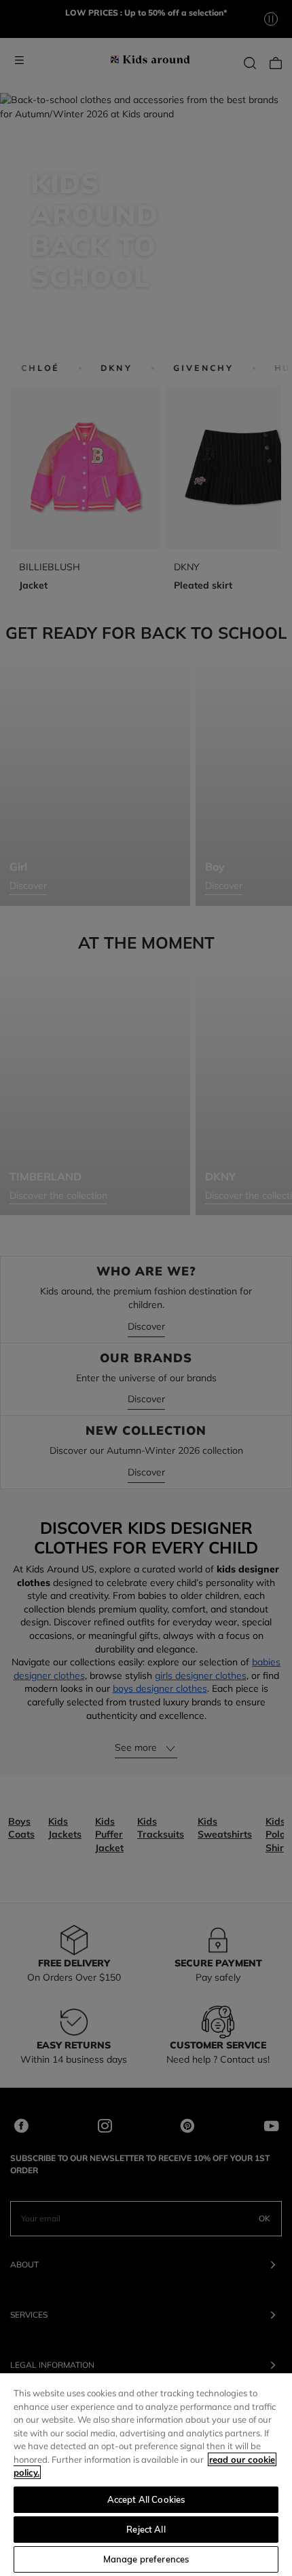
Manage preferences (146, 2559)
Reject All (146, 2529)
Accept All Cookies (146, 2499)
